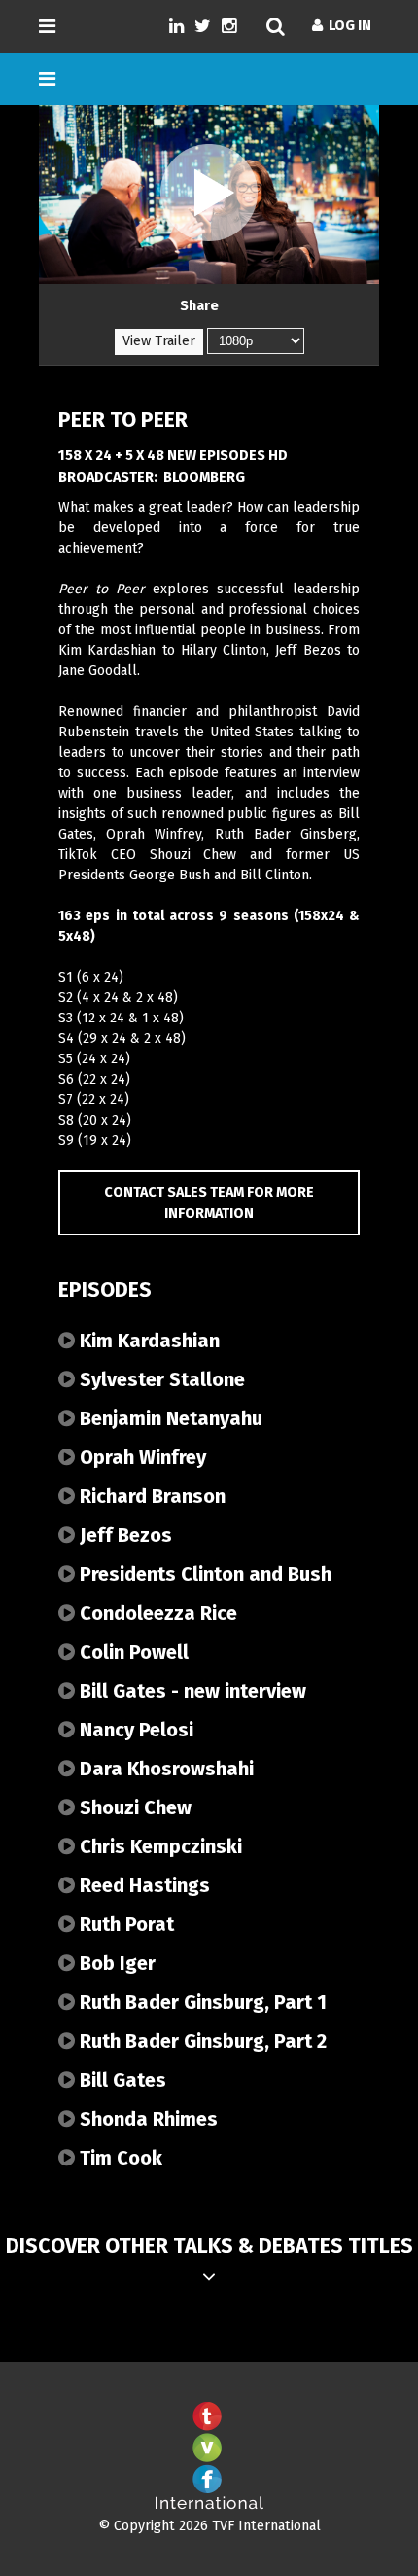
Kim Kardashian (147, 1341)
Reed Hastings (142, 1885)
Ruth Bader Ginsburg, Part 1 (201, 2002)
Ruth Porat (124, 1924)
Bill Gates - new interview (191, 1691)
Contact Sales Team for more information (209, 1203)
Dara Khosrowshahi (164, 1769)
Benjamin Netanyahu (169, 1418)
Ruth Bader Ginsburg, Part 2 (201, 2041)
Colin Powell (132, 1652)
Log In (347, 26)
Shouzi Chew (133, 1807)
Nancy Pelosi (134, 1730)
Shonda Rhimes (146, 2119)
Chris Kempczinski (158, 1846)
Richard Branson (150, 1496)
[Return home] (209, 2505)
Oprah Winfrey (140, 1457)
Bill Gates (121, 2080)
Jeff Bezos (123, 1535)
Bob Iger (115, 1963)
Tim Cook (119, 2158)
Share (199, 306)
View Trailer (159, 341)
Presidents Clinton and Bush (203, 1574)
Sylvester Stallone (160, 1379)
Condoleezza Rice (156, 1613)
